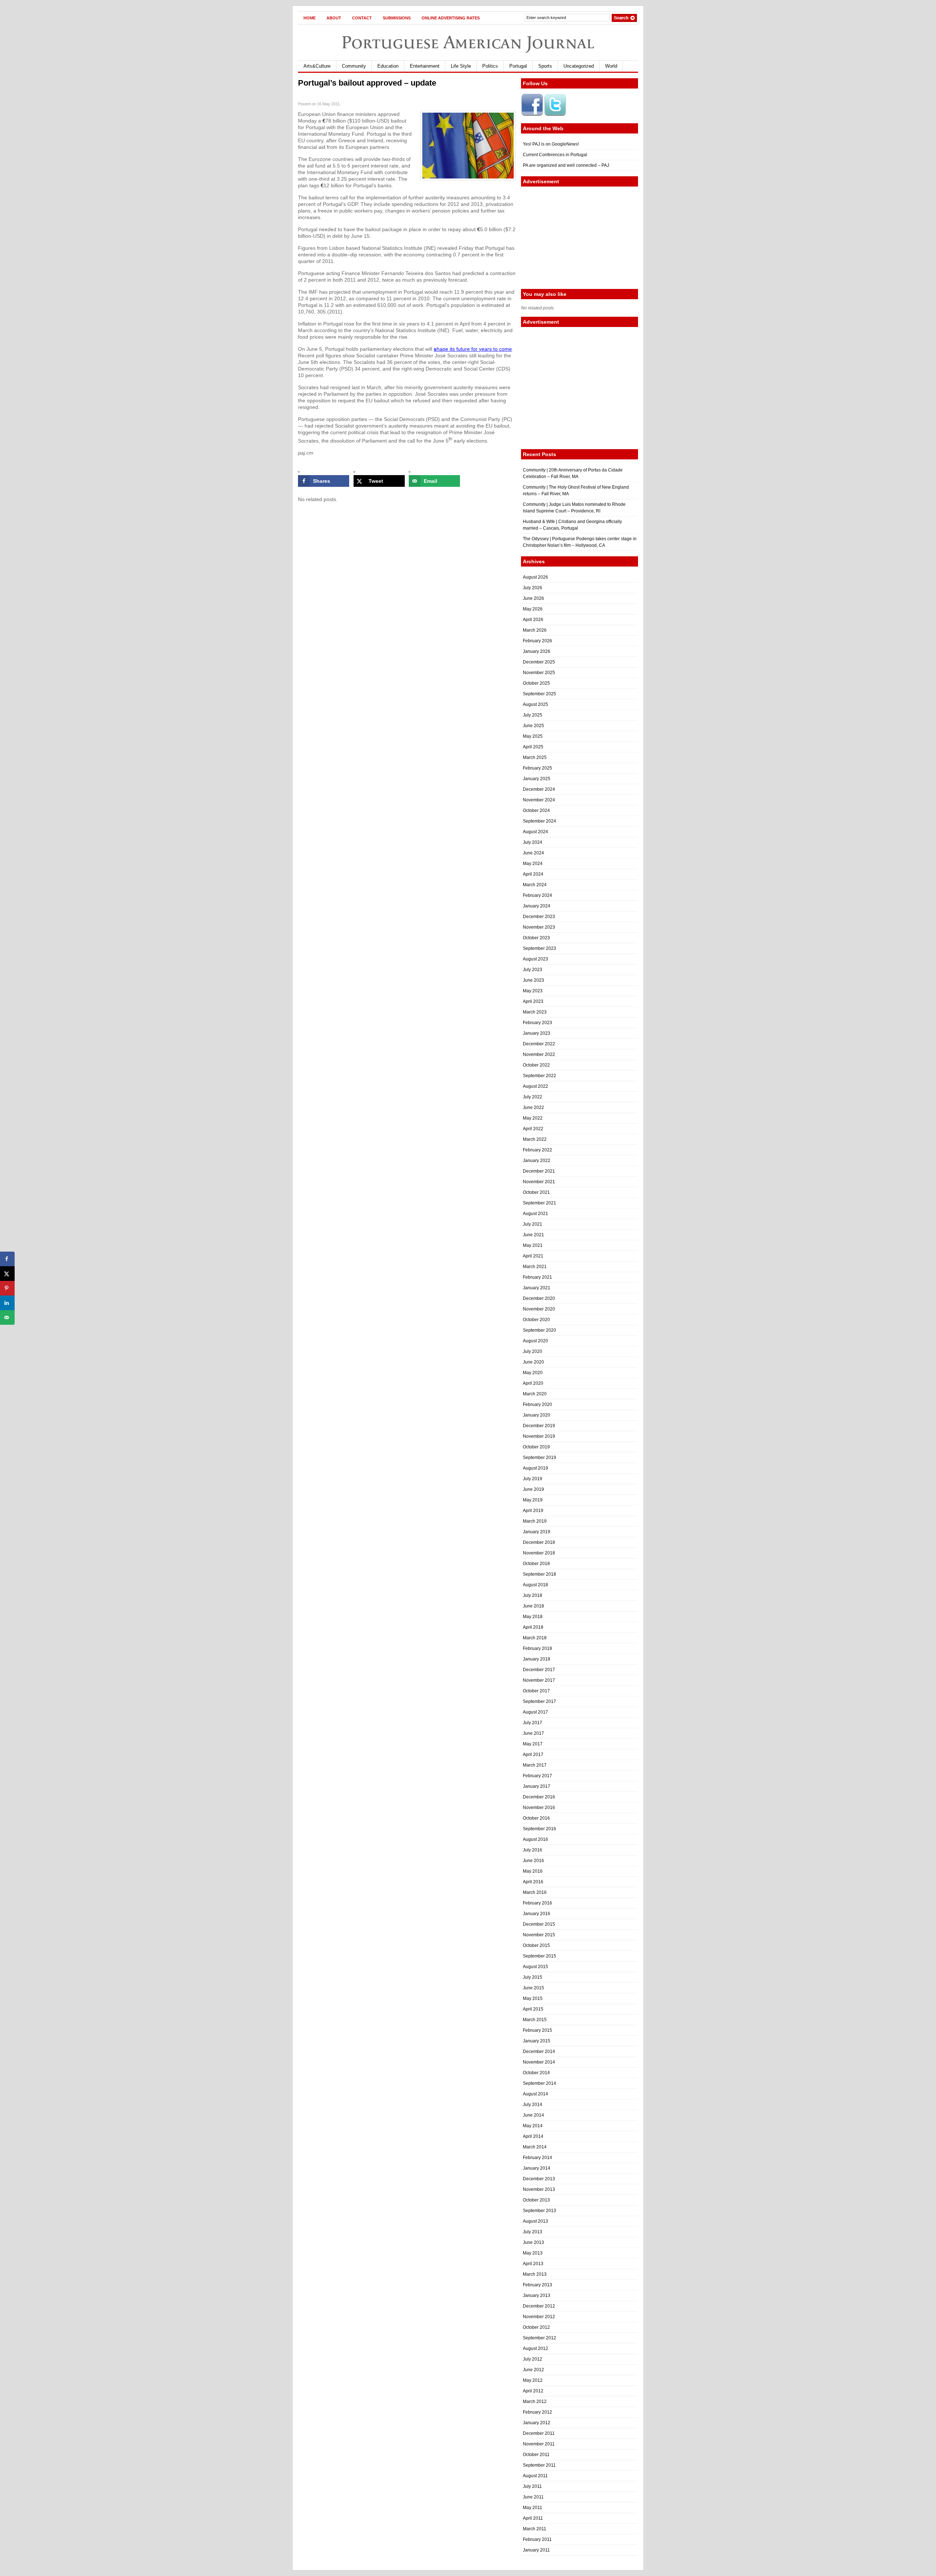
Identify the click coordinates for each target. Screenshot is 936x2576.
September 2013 (539, 2211)
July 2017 (533, 1723)
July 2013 (533, 2232)
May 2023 (533, 991)
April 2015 (533, 2009)
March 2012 (535, 2402)
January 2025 (537, 779)
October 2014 (536, 2073)
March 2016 (535, 1892)
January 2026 (537, 651)
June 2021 (533, 1235)
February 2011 (537, 2539)
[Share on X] (7, 1274)
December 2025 (539, 662)
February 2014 (537, 2158)
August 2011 (535, 2476)
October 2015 (536, 1945)
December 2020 (539, 1298)
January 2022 (537, 1161)
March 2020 (535, 1394)
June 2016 (533, 1861)
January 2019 (537, 1532)
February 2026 (537, 641)
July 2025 (533, 715)
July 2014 (533, 2105)
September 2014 (539, 2083)
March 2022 (535, 1139)
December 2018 (539, 1542)
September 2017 (539, 1701)
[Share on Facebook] (7, 1259)
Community (354, 66)
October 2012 (536, 2327)
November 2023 (539, 927)
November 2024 (539, 800)
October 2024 (536, 811)
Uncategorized (579, 66)
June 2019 (533, 1489)
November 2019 (539, 1436)
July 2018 (533, 1595)
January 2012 (537, 2423)
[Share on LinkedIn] (7, 1303)
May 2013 (533, 2253)
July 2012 (533, 2359)
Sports (545, 66)
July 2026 (533, 588)
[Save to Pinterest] (7, 1288)
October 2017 (536, 1691)
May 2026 (533, 609)
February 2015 (537, 2030)
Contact (362, 18)
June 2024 (533, 853)
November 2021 (539, 1182)
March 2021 (535, 1267)
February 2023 (537, 1023)
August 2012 (535, 2349)
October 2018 (536, 1564)
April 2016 (533, 1882)
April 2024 (533, 874)
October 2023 (536, 938)
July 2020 (533, 1351)
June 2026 (533, 598)
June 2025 (533, 726)
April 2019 (533, 1511)
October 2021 (536, 1192)
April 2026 (533, 620)
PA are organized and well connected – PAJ (566, 165)
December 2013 (539, 2179)
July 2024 (533, 842)
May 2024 (533, 864)
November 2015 (539, 1935)
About (334, 18)
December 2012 (539, 2306)
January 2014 (537, 2168)
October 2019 (536, 1447)
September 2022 (539, 1076)
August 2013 (535, 2221)
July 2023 (533, 970)
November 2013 (539, 2189)
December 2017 (539, 1670)
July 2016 (533, 1850)
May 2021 (533, 1245)
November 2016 (539, 1808)
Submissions (397, 18)
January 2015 (537, 2041)
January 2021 (537, 1288)
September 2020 (539, 1330)
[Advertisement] (580, 238)
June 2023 (533, 980)
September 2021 (539, 1203)
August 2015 (535, 1967)
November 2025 (539, 673)
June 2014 (533, 2115)
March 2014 (535, 2147)
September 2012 (539, 2338)
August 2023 (535, 959)
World (611, 66)
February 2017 (537, 1776)
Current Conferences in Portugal (555, 155)
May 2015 (533, 1998)
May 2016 (533, 1871)
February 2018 (537, 1648)
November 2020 (539, 1309)
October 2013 (536, 2200)
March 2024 (535, 885)
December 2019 (539, 1426)
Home (310, 18)
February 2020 (537, 1404)
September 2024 (539, 821)
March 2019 (535, 1521)
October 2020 (536, 1320)
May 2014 (533, 2126)
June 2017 (533, 1733)
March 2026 (535, 630)
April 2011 (533, 2518)
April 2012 (533, 2391)
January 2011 (536, 2550)
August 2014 (535, 2094)
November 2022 (539, 1054)
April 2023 (533, 1001)
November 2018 (539, 1553)
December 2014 (539, 2052)
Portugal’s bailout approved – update (367, 83)
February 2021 (537, 1277)
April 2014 (533, 2136)
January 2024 (537, 906)
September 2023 (539, 948)
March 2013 (535, 2274)
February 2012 (537, 2412)
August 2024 (535, 832)
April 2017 (533, 1755)
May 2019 (533, 1500)
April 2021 (533, 1256)
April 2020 (533, 1383)
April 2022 (533, 1129)
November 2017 (539, 1680)
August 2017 (535, 1712)
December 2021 (539, 1171)
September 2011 (539, 2465)
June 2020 (533, 1362)
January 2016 (537, 1914)
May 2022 (533, 1118)
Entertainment (425, 66)
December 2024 (539, 789)
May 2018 (533, 1617)
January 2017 (537, 1786)
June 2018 (533, 1606)
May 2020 (533, 1373)
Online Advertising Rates (451, 18)
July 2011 (532, 2486)
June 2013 (533, 2242)
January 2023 (537, 1033)
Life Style (461, 66)
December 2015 (539, 1924)
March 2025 (535, 757)
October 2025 (536, 683)
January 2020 (537, 1415)
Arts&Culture (317, 66)
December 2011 (539, 2433)
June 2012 (533, 2370)
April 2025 (533, 747)
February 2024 (537, 895)
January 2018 (537, 1659)
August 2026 (535, 577)
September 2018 (539, 1574)
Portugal (518, 66)
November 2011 (539, 2444)
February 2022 (537, 1150)
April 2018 (533, 1627)
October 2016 (536, 1818)
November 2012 (539, 2317)
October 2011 (536, 2455)
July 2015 (533, 1977)
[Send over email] (7, 1317)
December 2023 (539, 917)
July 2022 (533, 1097)
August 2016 (535, 1839)
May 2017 (533, 1744)
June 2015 (533, 1988)
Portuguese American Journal (468, 42)
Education (388, 66)
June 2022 (533, 1108)
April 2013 (533, 2264)
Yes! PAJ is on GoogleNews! (551, 144)
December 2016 (539, 1797)
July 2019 (533, 1479)
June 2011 (533, 2497)
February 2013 (537, 2285)
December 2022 (539, 1044)
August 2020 (535, 1341)
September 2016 (539, 1829)
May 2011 (533, 2508)
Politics (490, 66)
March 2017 (535, 1765)
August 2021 (535, 1214)
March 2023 (535, 1012)
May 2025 (533, 736)
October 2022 (536, 1065)
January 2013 (537, 2295)
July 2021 (533, 1224)
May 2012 (533, 2380)
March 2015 (535, 2020)
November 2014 (539, 2062)
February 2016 (537, 1903)
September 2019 (539, 1458)
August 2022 (535, 1086)
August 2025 (535, 704)
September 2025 (539, 694)
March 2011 (535, 2529)
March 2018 (535, 1638)
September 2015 (539, 1956)
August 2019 (535, 1468)
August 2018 (535, 1585)
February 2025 (537, 768)
